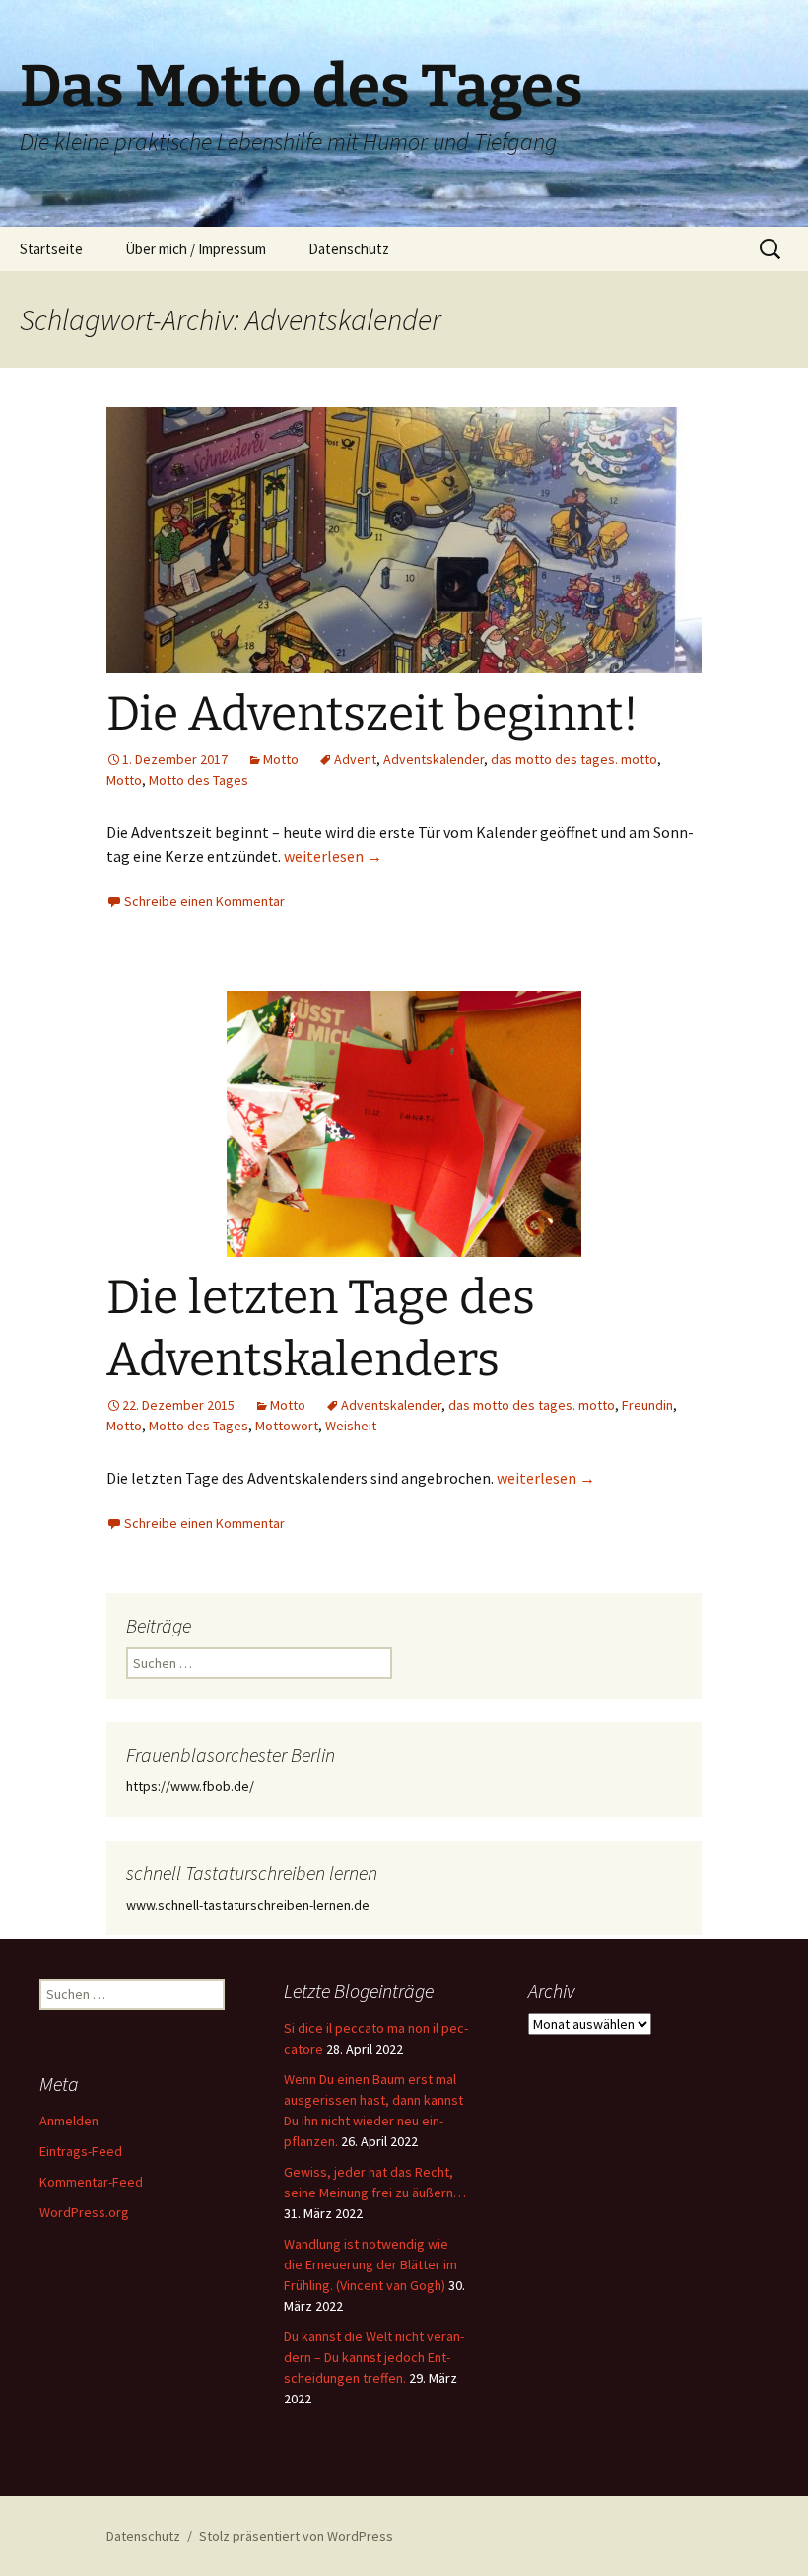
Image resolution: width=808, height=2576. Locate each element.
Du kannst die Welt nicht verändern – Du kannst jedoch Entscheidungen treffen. (374, 2357)
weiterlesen (333, 856)
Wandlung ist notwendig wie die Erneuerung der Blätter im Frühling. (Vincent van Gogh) (370, 2264)
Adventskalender (434, 759)
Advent (355, 759)
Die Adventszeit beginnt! (372, 714)
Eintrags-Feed (81, 2151)
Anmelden (69, 2121)
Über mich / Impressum (196, 249)
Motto (281, 759)
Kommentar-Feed (91, 2182)
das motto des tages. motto (574, 759)
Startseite (51, 249)
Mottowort (287, 1426)
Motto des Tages (199, 780)
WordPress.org (84, 2212)
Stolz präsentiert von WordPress (296, 2536)
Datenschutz (349, 249)
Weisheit (351, 1426)
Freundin (647, 1405)
